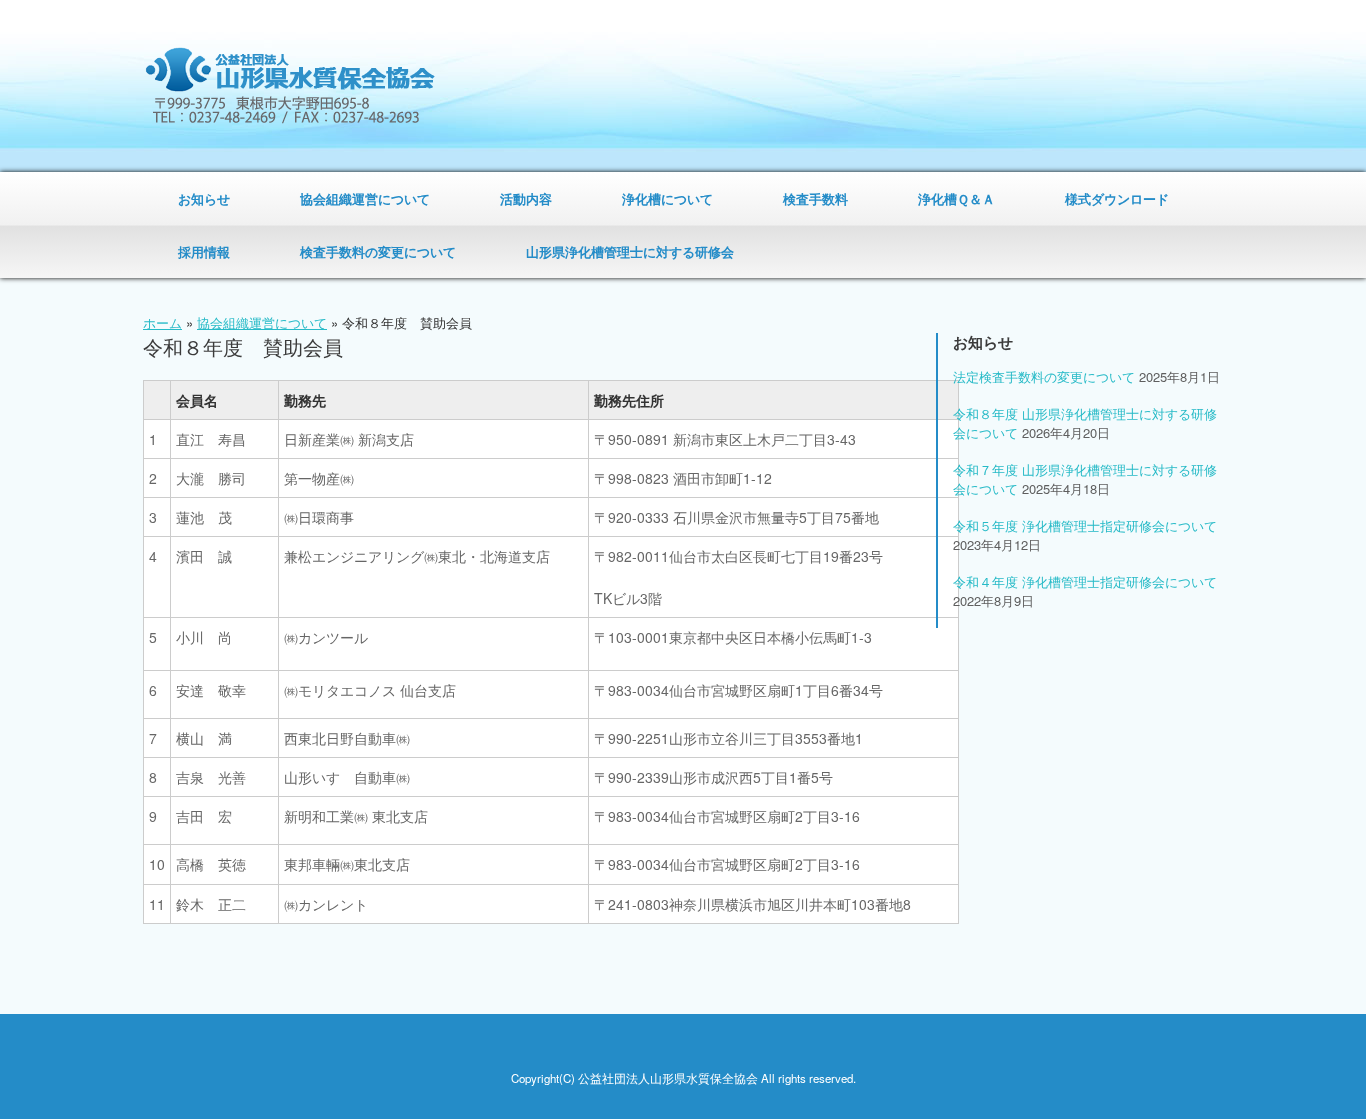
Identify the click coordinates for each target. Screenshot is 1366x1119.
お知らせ (204, 198)
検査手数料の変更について (378, 251)
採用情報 (204, 251)
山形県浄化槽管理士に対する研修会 (630, 251)
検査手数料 (815, 198)
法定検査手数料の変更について (1044, 376)
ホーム (162, 322)
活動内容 (526, 198)
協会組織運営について (365, 198)
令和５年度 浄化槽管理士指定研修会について (1085, 525)
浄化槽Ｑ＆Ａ (956, 198)
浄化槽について (667, 198)
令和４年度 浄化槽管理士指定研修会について (1085, 581)
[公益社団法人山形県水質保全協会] (290, 86)
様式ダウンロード (1117, 198)
